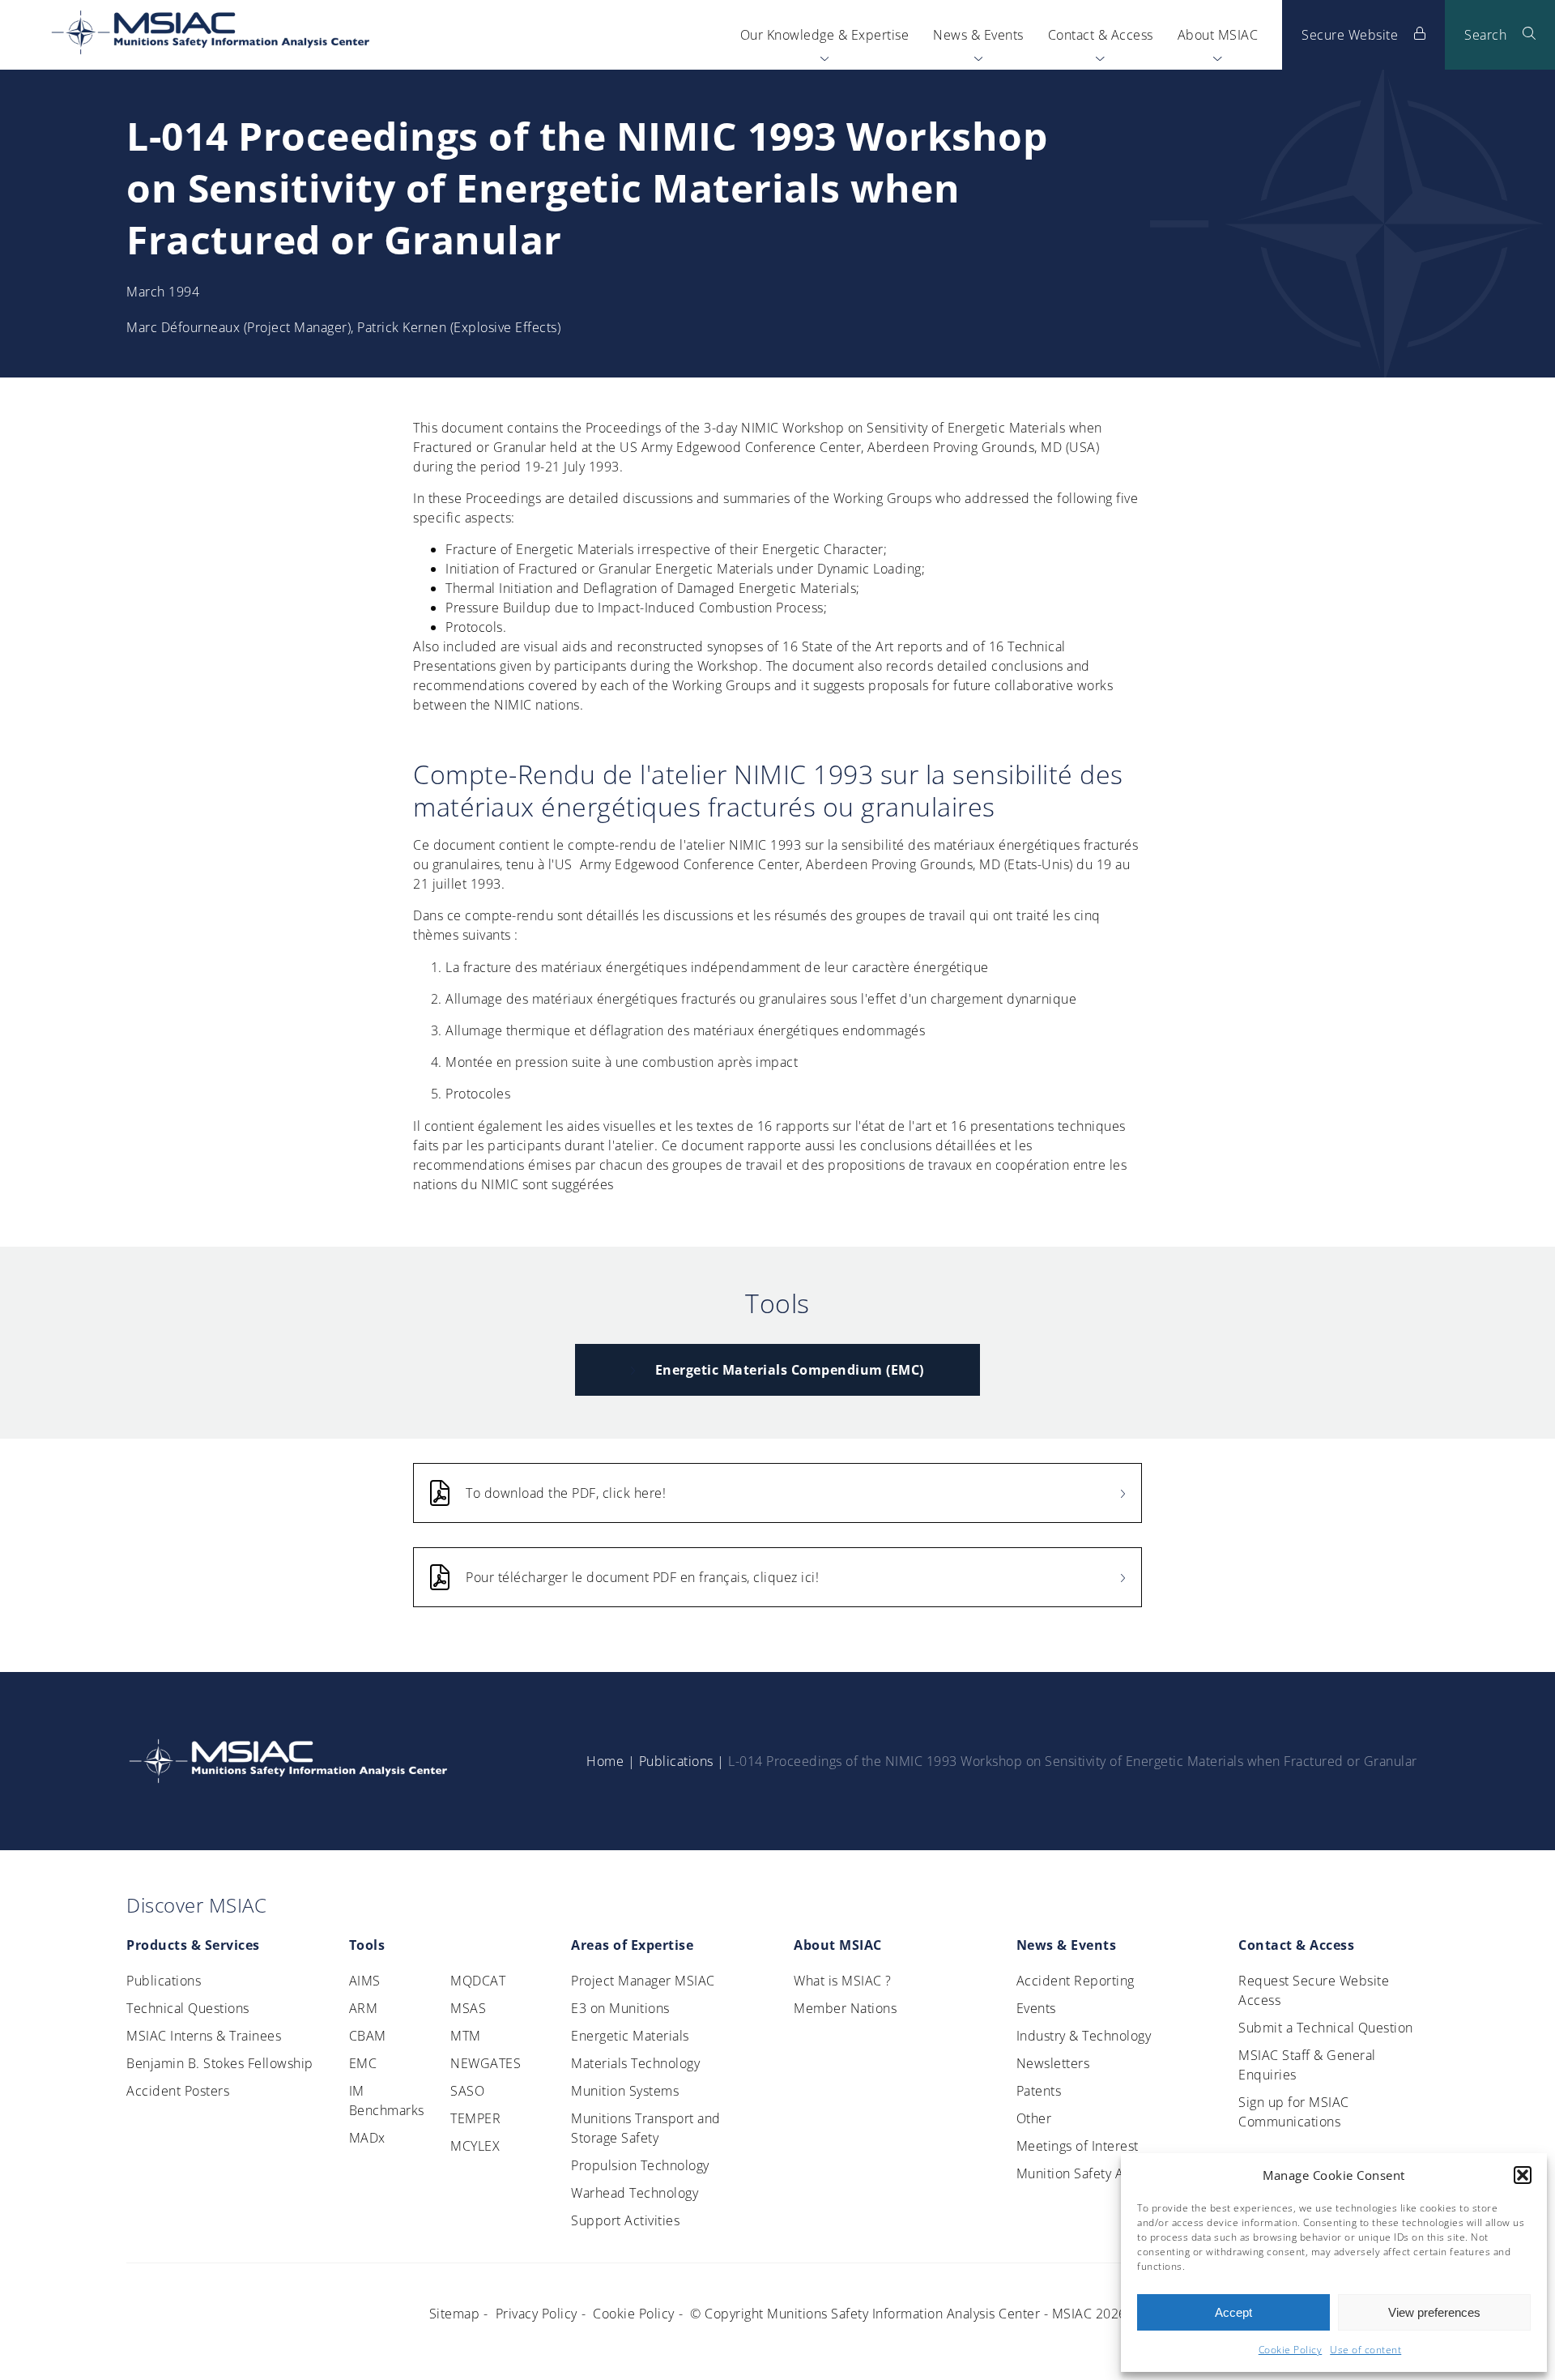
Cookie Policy (1291, 2350)
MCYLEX (475, 2146)
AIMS (365, 1981)
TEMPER (475, 2118)
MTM (466, 2036)
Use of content (1365, 2350)
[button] (1523, 2175)
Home (605, 1761)
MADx (367, 2138)
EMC (363, 2063)
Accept (1233, 2312)
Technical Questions (188, 2008)
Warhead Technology (635, 2193)
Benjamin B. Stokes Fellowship (220, 2063)
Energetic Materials (630, 2036)
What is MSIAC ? (843, 1981)
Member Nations (845, 2008)
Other (1034, 2118)
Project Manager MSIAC (643, 1981)
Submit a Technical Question (1326, 2028)
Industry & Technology (1084, 2036)
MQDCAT (478, 1981)
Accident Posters (178, 2091)
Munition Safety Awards (1088, 2173)
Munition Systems (625, 2091)
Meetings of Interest (1078, 2146)
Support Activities (625, 2220)
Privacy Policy (537, 2314)
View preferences (1434, 2312)
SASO (467, 2091)
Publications (675, 1761)
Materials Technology (635, 2063)
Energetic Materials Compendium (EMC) (790, 1370)
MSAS (468, 2008)
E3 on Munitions (620, 2008)
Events (1036, 2008)
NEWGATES (486, 2063)
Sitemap (455, 2314)
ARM (364, 2008)
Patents (1039, 2091)
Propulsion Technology (640, 2165)
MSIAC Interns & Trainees (204, 2036)
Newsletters (1053, 2063)
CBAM (368, 2036)
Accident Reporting (1076, 1981)
